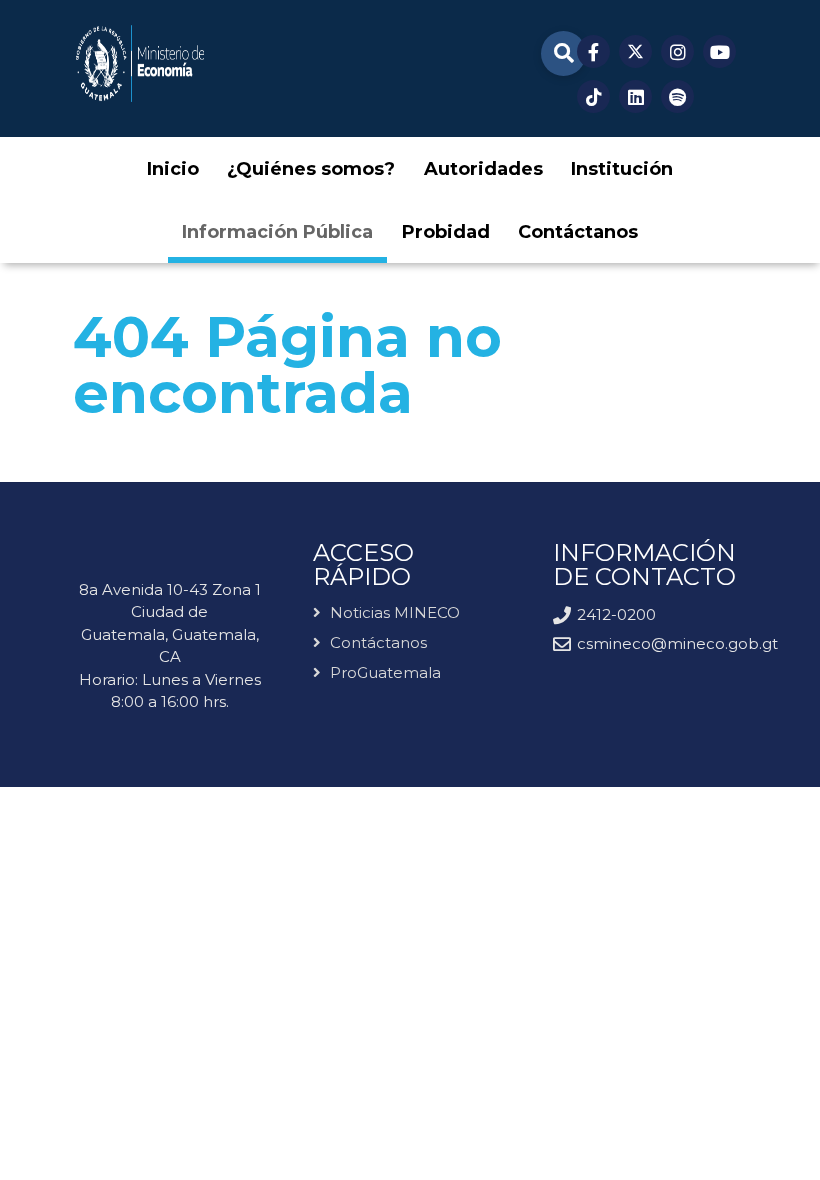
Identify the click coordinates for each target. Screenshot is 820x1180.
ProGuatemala (385, 672)
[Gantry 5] (139, 63)
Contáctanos (378, 642)
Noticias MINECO (395, 613)
